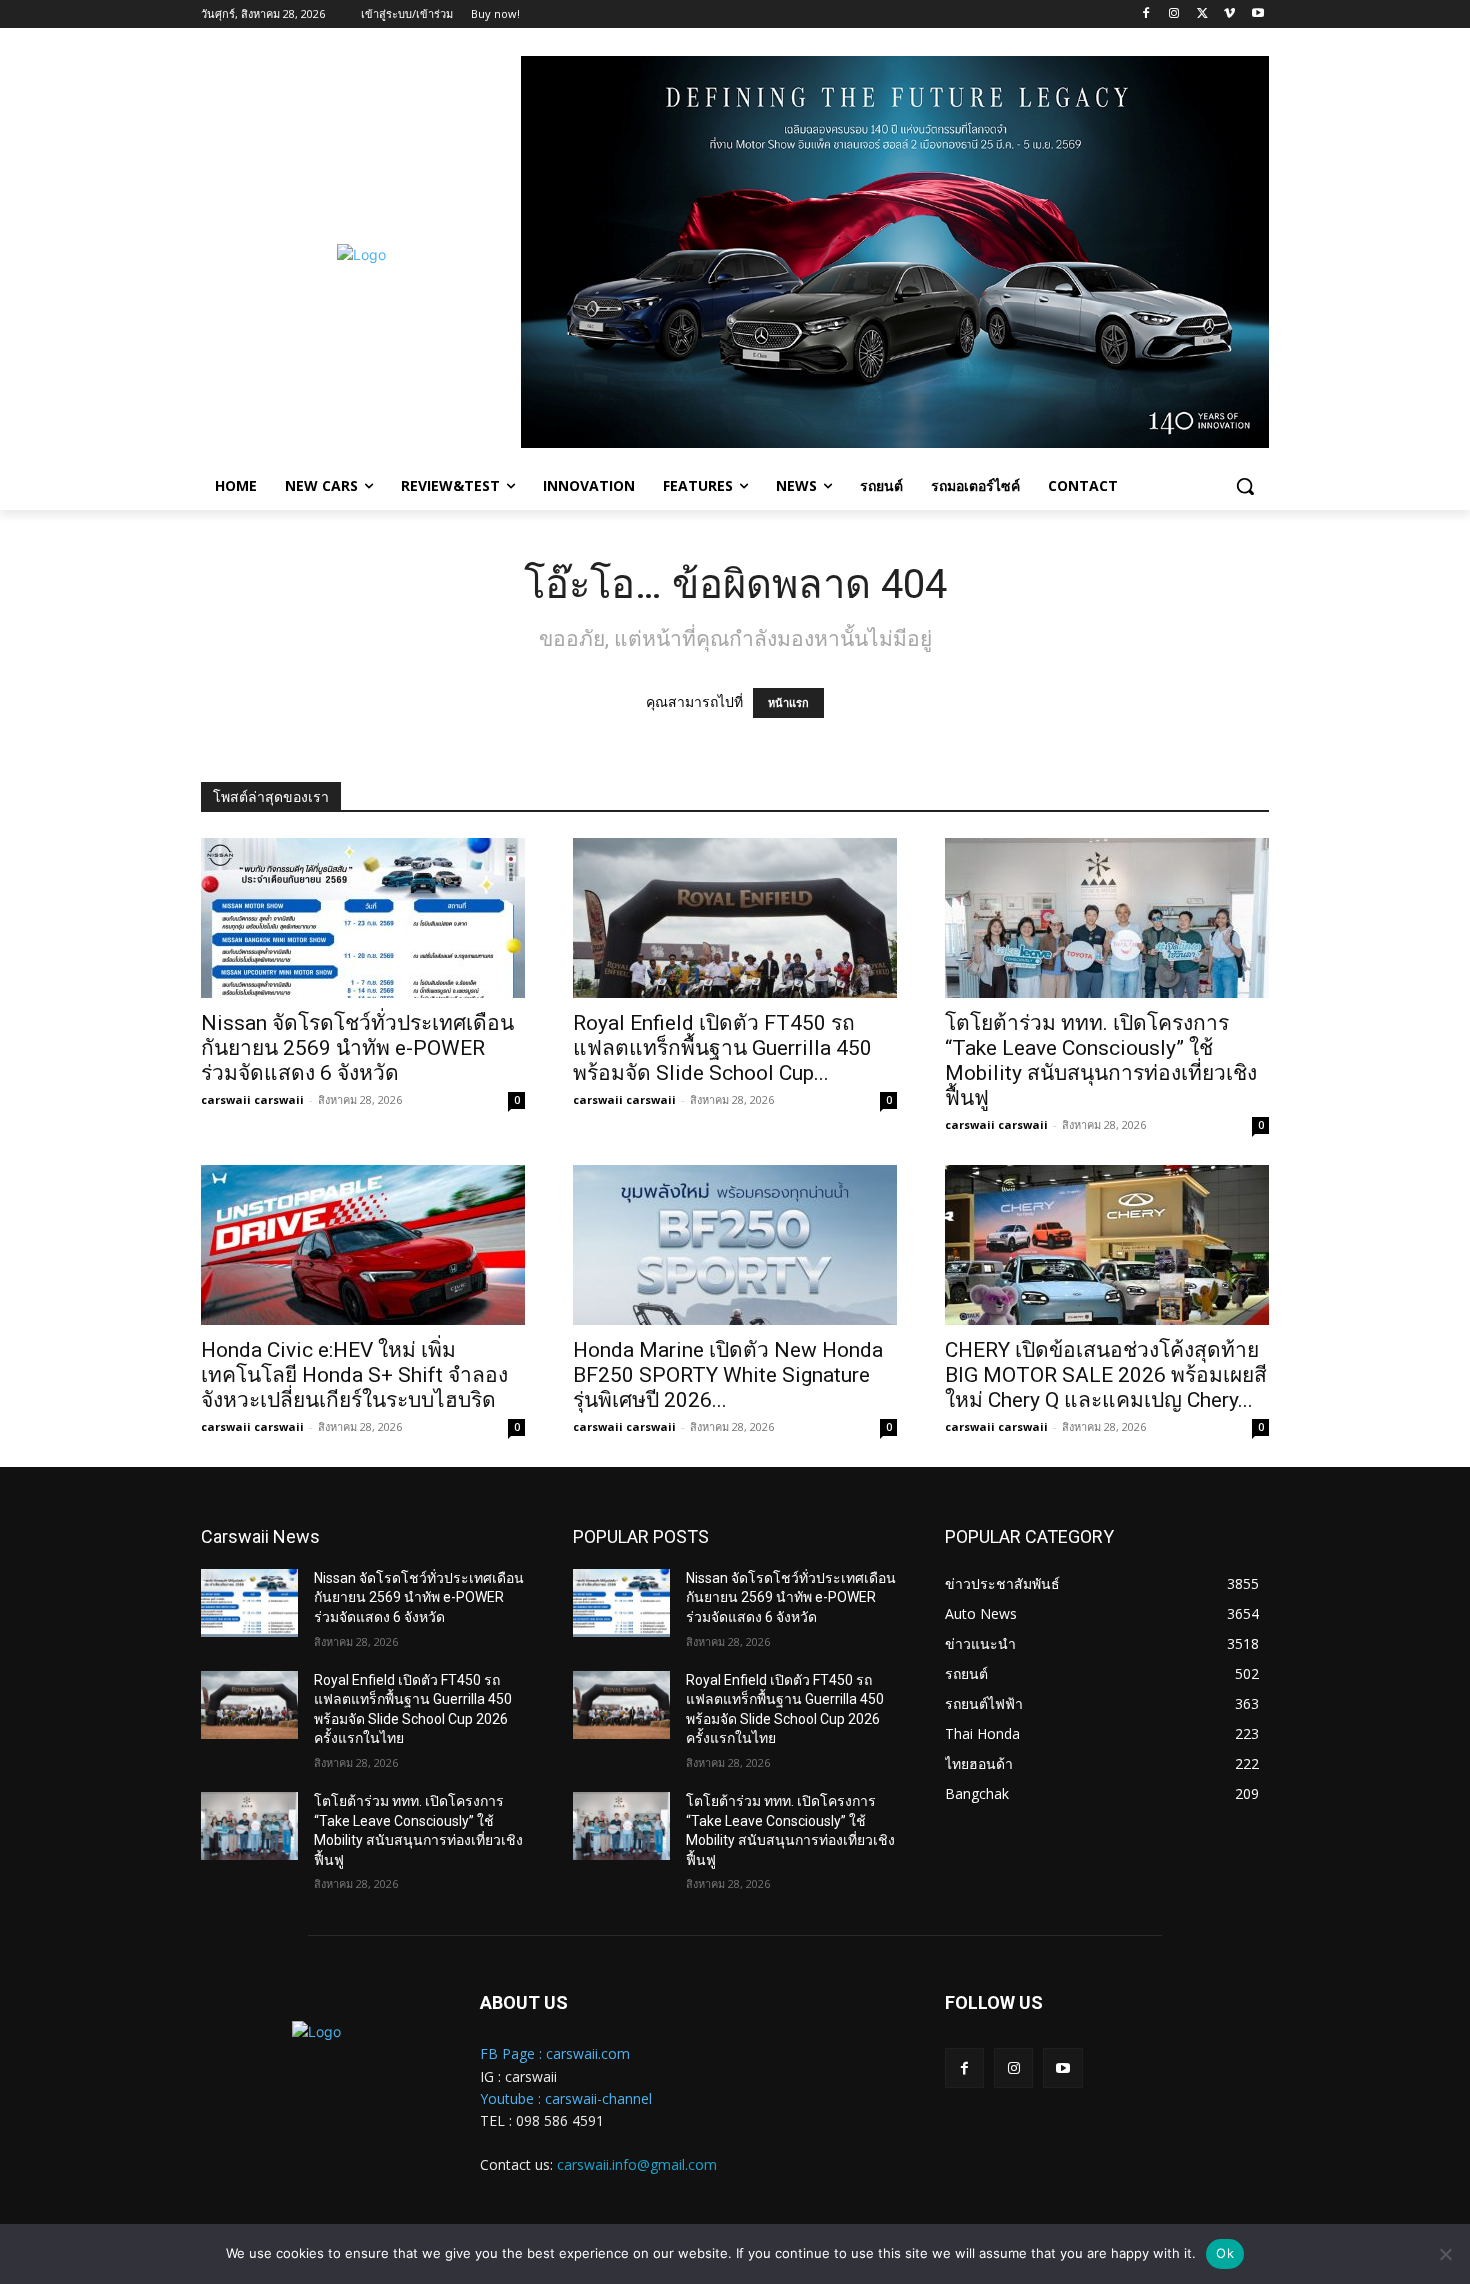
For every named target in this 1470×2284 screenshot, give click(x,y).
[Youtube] (1257, 14)
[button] (1245, 486)
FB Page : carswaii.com (555, 2053)
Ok (1225, 2253)
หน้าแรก (788, 703)
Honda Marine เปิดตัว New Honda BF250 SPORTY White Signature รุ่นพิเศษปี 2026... (728, 1375)
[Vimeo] (1229, 14)
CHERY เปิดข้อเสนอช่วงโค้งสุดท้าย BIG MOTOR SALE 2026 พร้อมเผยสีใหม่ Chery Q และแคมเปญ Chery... (1106, 1375)
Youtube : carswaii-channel (566, 2098)
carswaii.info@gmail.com (637, 2164)
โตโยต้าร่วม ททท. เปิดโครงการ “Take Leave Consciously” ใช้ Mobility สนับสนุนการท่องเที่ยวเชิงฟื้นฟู (1101, 1060)
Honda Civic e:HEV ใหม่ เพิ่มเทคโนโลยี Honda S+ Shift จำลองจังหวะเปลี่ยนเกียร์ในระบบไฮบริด (354, 1375)
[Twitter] (1202, 14)
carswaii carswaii (252, 1099)
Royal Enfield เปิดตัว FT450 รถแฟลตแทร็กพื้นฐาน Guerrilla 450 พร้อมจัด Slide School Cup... (722, 1048)
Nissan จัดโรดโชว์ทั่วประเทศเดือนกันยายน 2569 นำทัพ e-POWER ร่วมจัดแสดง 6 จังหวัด (357, 1048)
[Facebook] (1146, 14)
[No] (1445, 2254)
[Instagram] (1174, 14)
